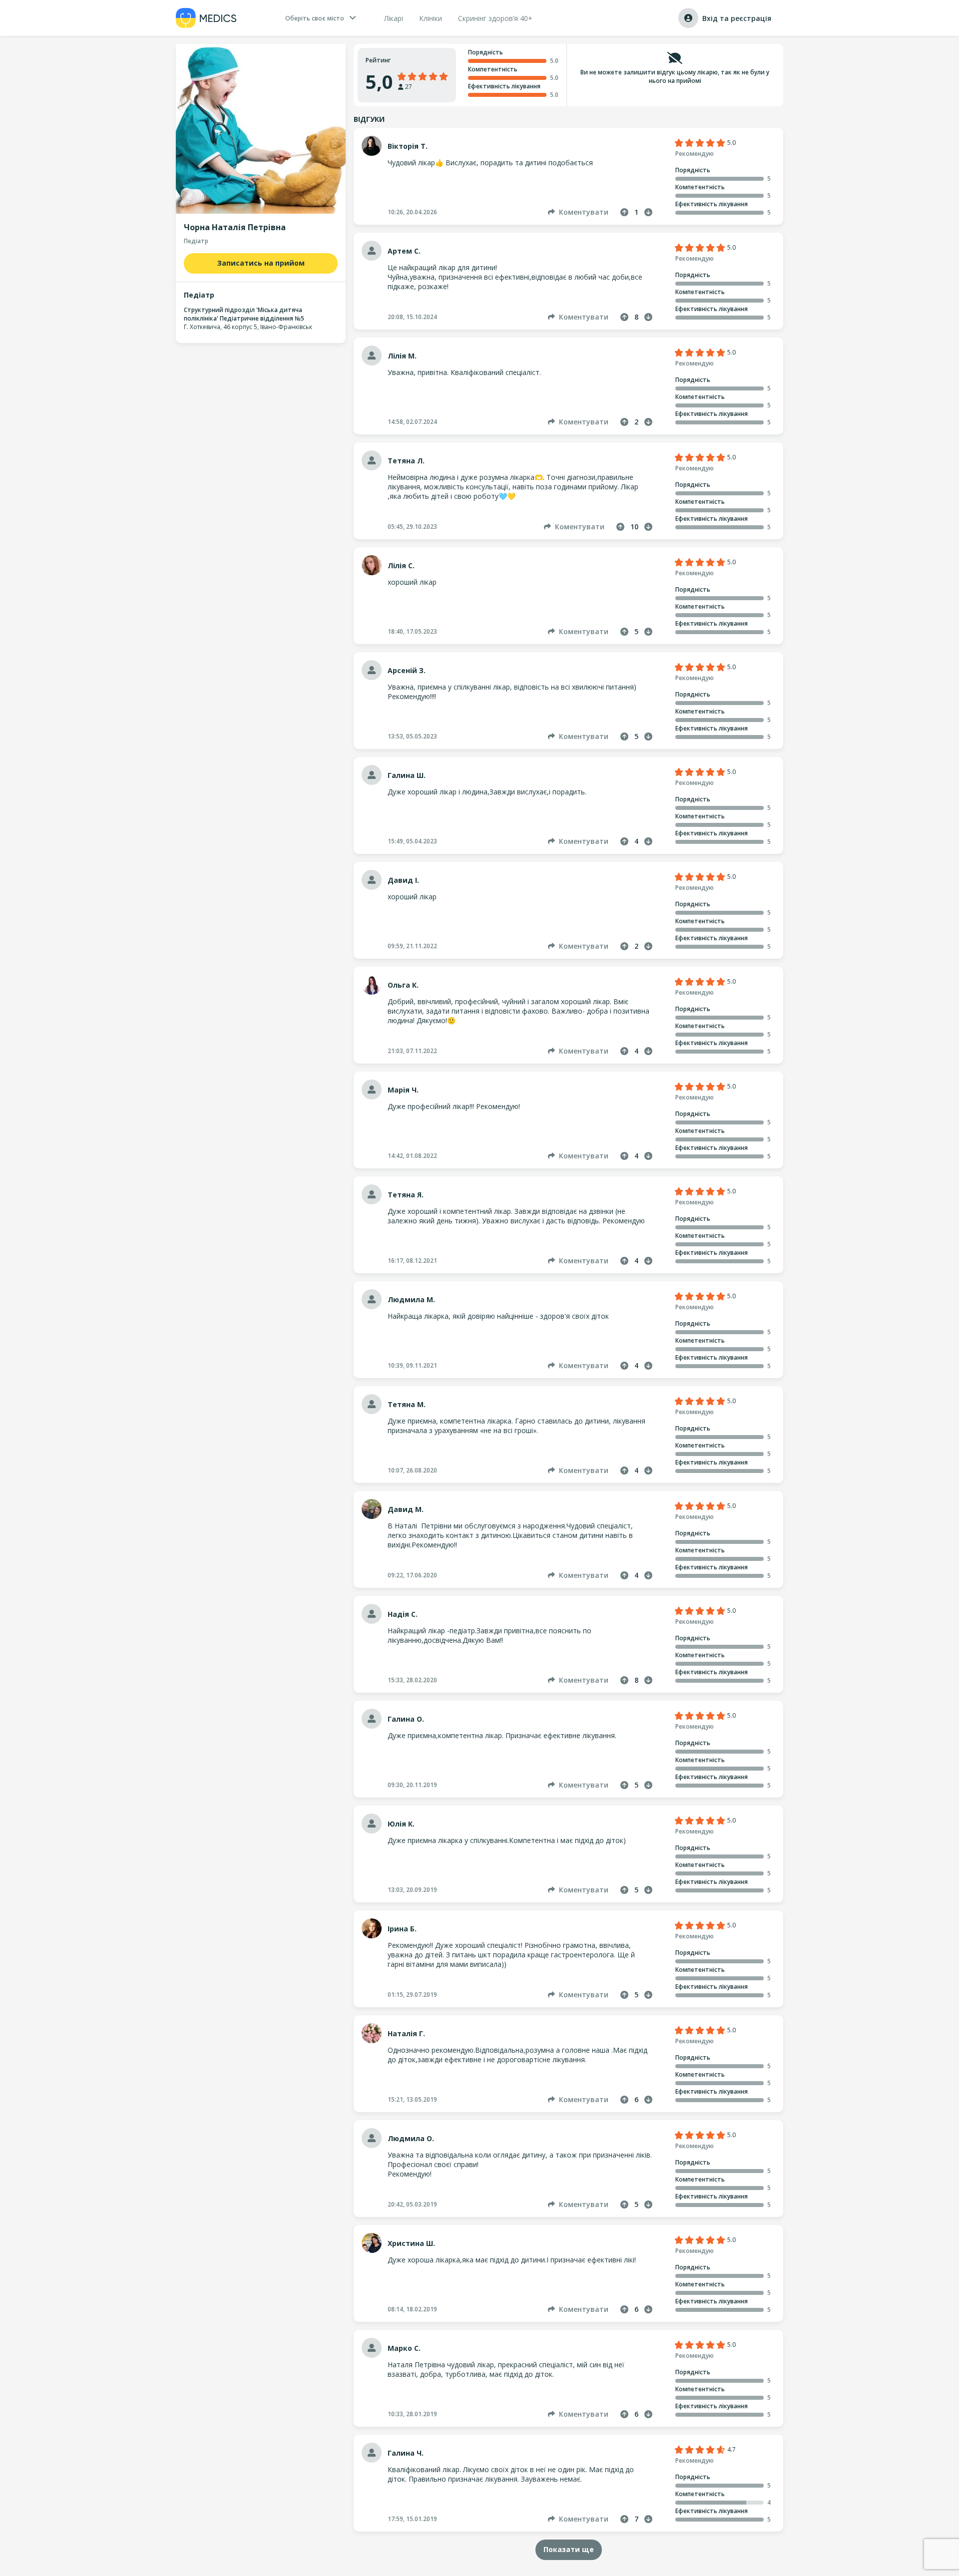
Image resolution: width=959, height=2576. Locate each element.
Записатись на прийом (261, 263)
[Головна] (206, 18)
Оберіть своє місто (315, 18)
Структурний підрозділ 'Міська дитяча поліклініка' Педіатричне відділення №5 (244, 314)
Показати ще (569, 2549)
